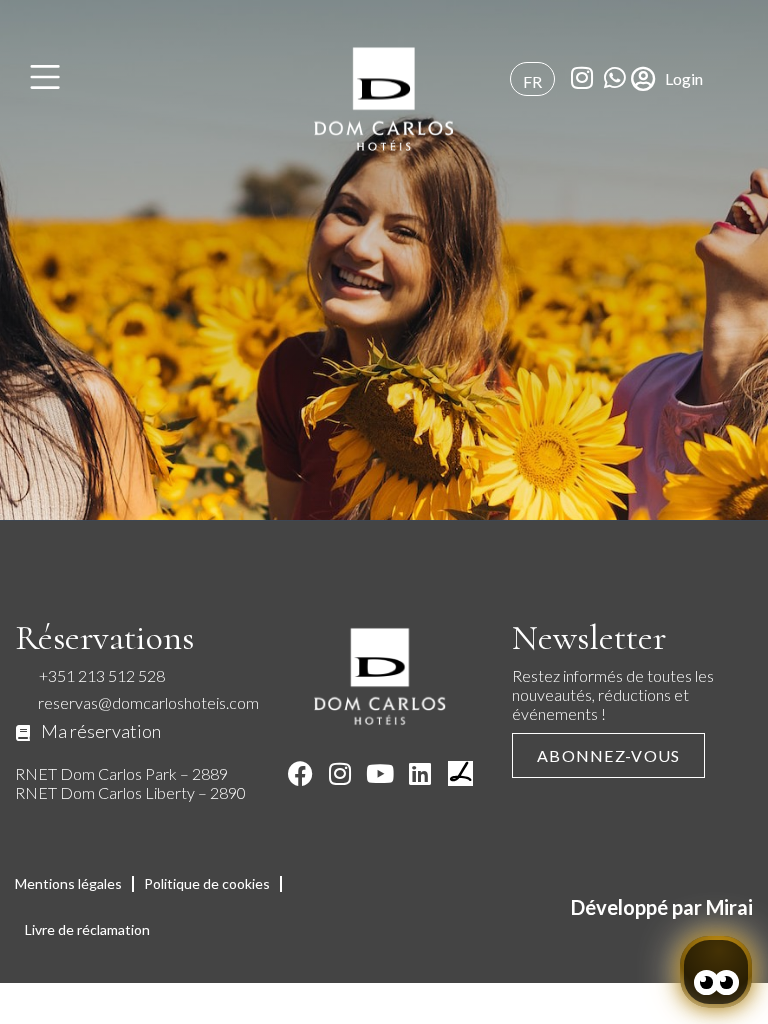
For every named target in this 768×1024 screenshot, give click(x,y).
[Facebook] (300, 773)
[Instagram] (340, 773)
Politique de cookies (207, 883)
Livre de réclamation (87, 929)
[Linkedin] (420, 773)
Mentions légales (68, 883)
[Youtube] (380, 773)
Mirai (729, 907)
